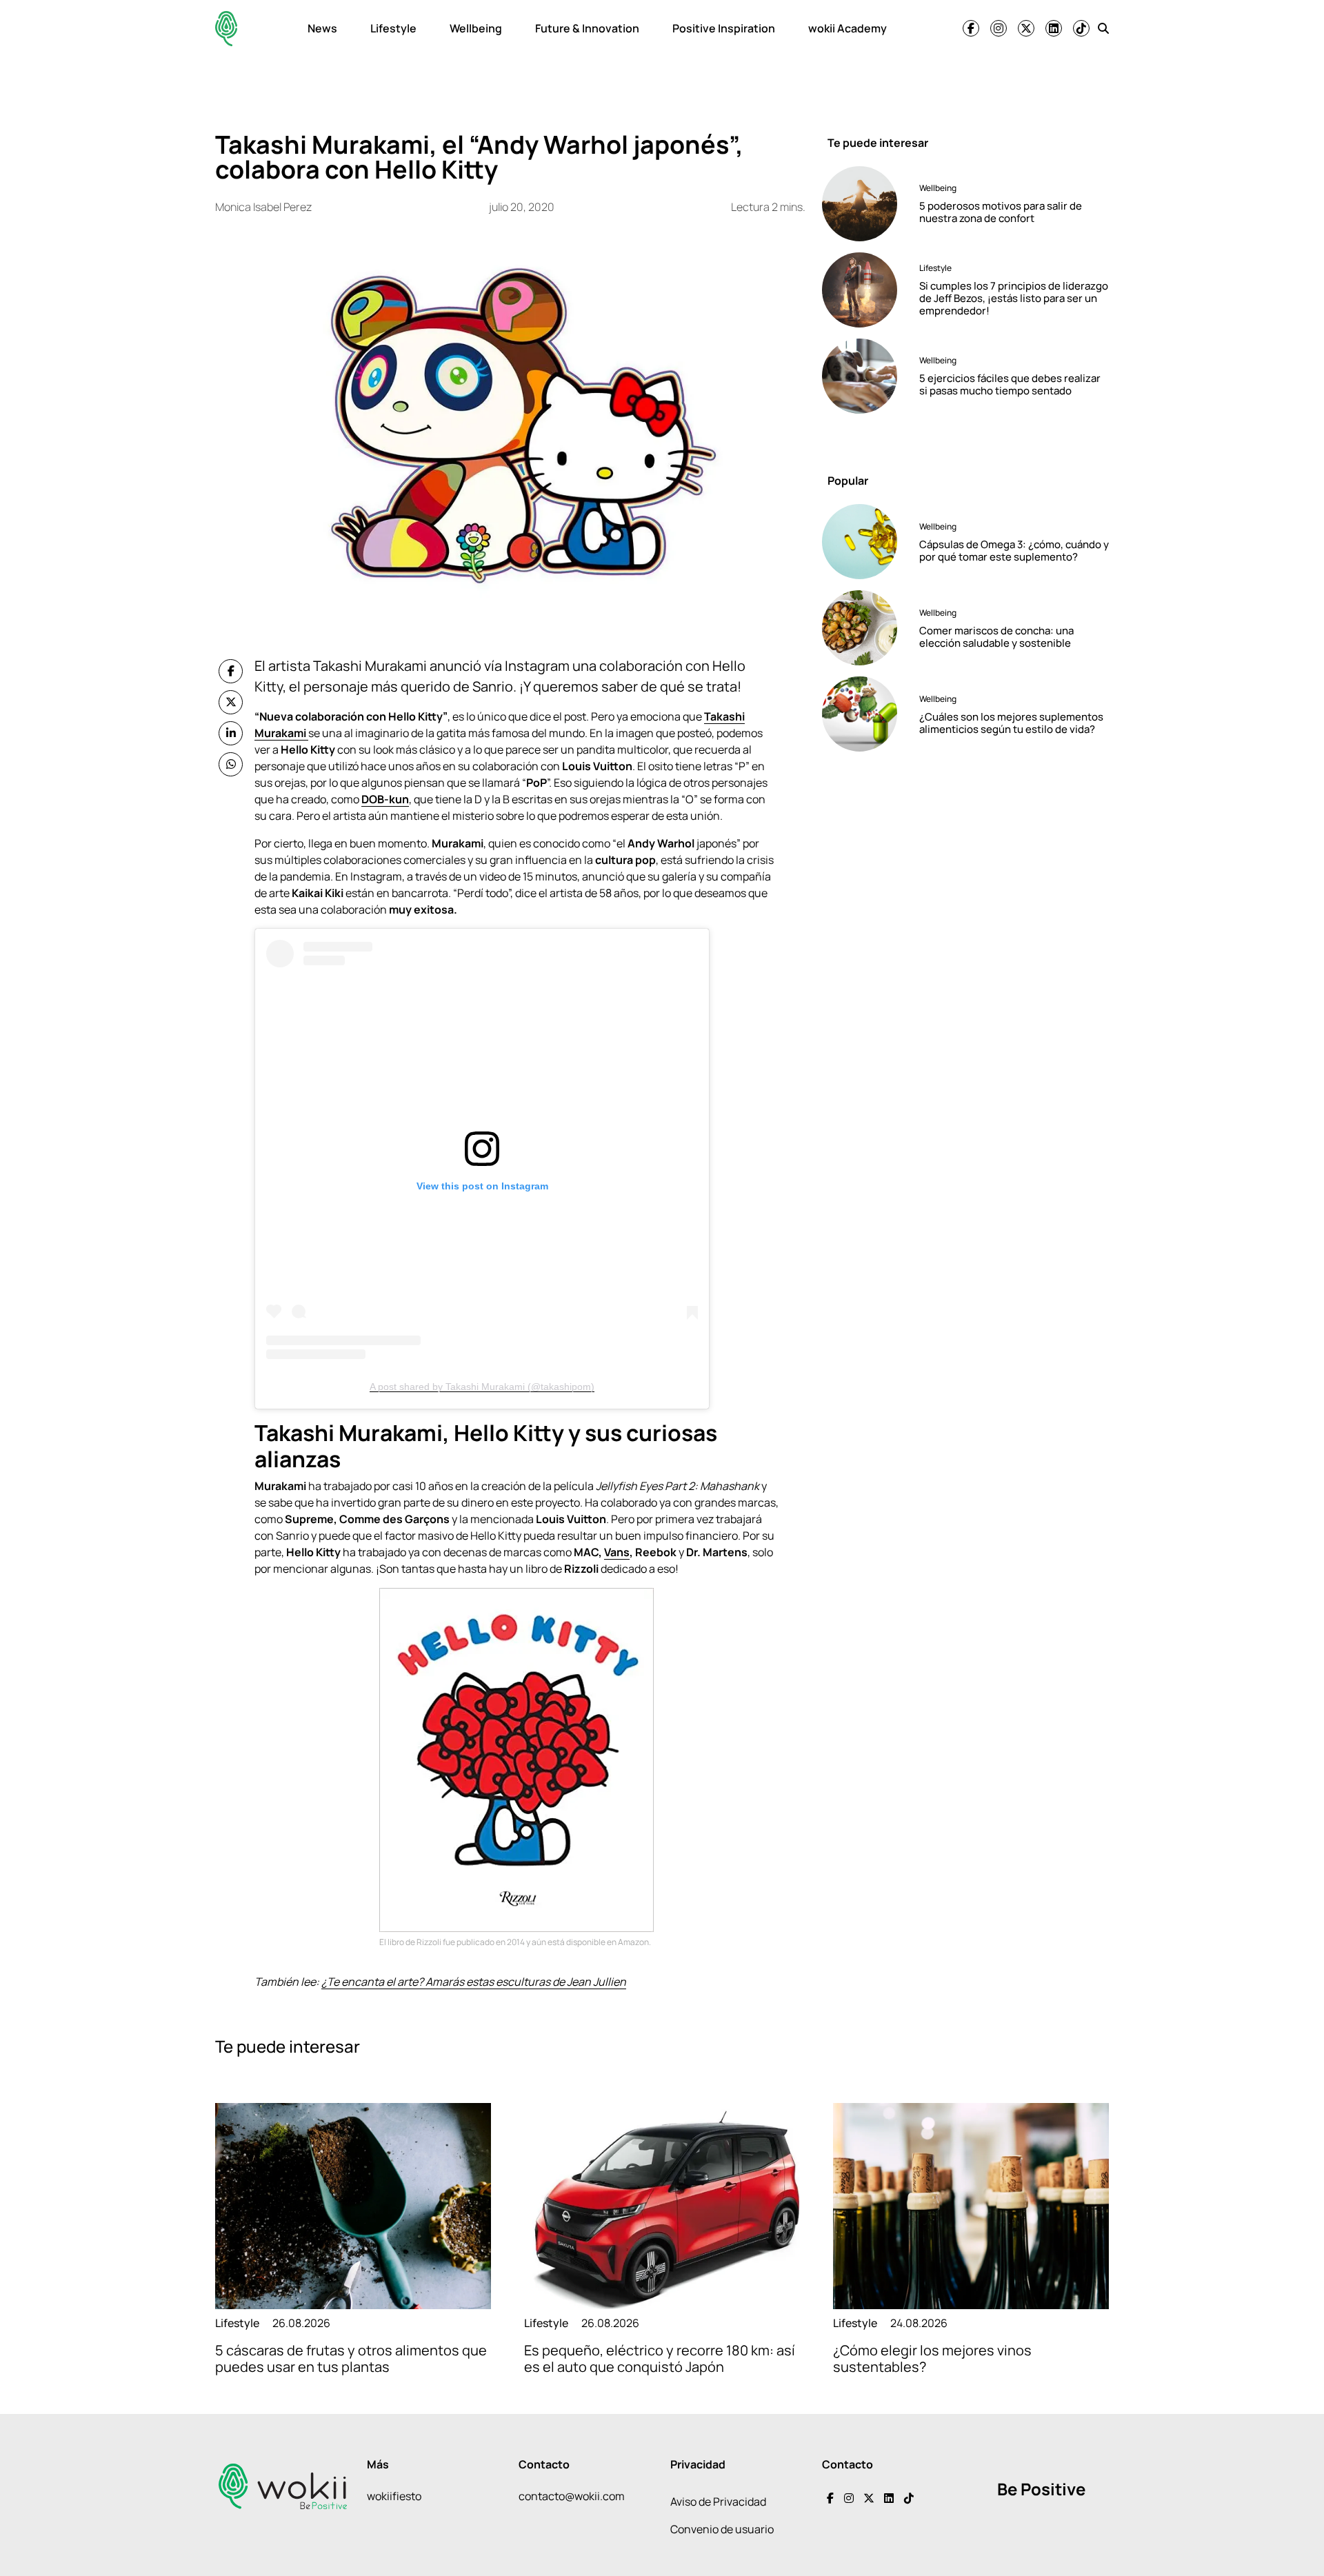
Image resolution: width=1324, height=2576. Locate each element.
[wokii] (226, 29)
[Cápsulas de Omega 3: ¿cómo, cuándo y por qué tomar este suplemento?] (865, 542)
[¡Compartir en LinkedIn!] (231, 733)
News (322, 28)
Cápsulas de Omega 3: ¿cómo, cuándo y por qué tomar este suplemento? (1014, 551)
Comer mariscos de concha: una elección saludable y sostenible (996, 637)
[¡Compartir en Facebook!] (231, 671)
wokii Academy (847, 28)
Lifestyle (393, 28)
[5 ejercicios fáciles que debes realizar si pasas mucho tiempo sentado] (865, 376)
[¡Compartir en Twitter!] (231, 702)
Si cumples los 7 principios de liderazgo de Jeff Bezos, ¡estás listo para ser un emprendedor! (1014, 298)
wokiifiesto (394, 2496)
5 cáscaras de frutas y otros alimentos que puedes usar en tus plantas (351, 2358)
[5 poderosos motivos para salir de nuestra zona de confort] (865, 204)
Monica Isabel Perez (263, 207)
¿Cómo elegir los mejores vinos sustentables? (932, 2358)
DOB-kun (385, 799)
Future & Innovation (587, 28)
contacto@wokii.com (572, 2496)
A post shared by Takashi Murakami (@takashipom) (482, 1387)
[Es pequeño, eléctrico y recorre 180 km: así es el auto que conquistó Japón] (662, 2206)
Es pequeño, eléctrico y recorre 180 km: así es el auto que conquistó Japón (660, 2358)
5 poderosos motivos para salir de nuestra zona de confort (1001, 212)
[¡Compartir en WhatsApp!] (231, 764)
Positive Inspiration (724, 28)
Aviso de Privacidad (718, 2502)
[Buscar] (1103, 28)
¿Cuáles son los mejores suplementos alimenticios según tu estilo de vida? (1011, 723)
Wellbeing (476, 28)
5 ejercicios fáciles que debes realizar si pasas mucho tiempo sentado (1010, 384)
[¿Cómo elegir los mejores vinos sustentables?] (971, 2206)
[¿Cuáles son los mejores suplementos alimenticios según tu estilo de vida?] (865, 714)
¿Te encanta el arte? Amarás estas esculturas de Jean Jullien (474, 1982)
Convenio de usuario (722, 2529)
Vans (617, 1552)
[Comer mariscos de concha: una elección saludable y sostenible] (865, 628)
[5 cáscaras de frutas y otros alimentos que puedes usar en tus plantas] (353, 2206)
